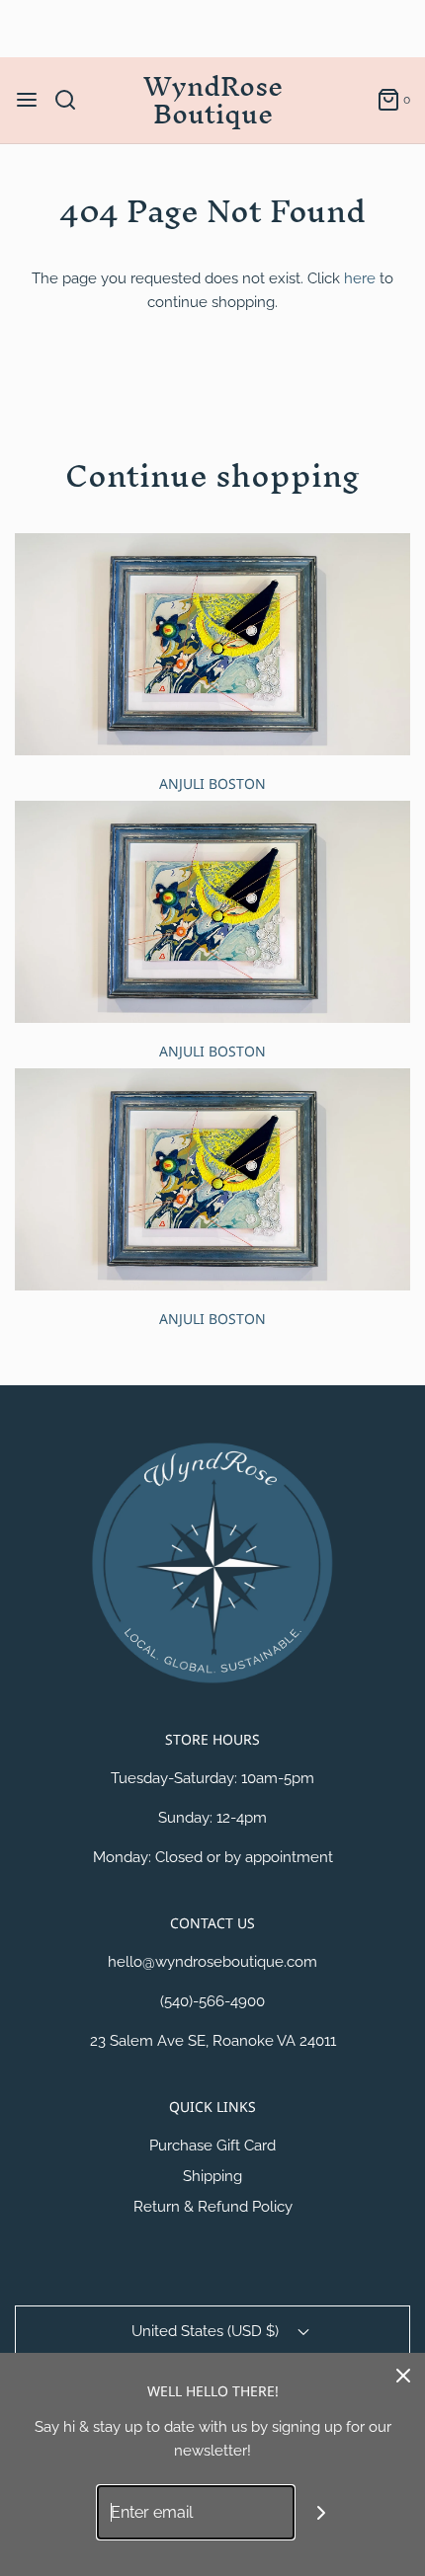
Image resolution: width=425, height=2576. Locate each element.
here (360, 278)
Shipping (212, 2176)
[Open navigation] (27, 100)
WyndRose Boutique (213, 101)
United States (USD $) (207, 2331)
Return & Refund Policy (213, 2207)
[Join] (322, 2512)
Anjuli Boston (212, 783)
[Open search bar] (73, 100)
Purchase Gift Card (212, 2146)
